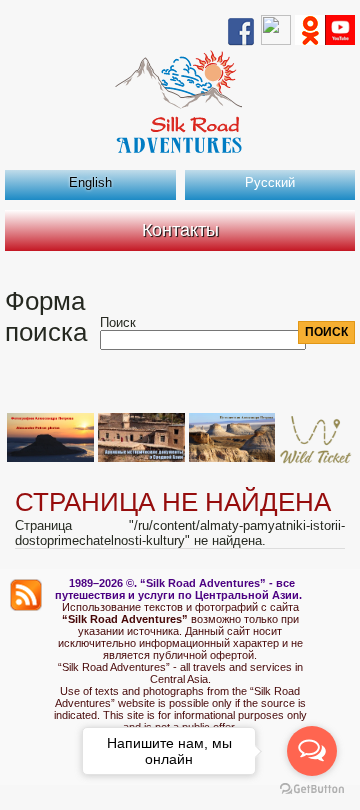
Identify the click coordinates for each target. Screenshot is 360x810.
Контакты (180, 230)
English (90, 182)
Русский (270, 182)
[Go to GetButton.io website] (312, 789)
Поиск (118, 322)
